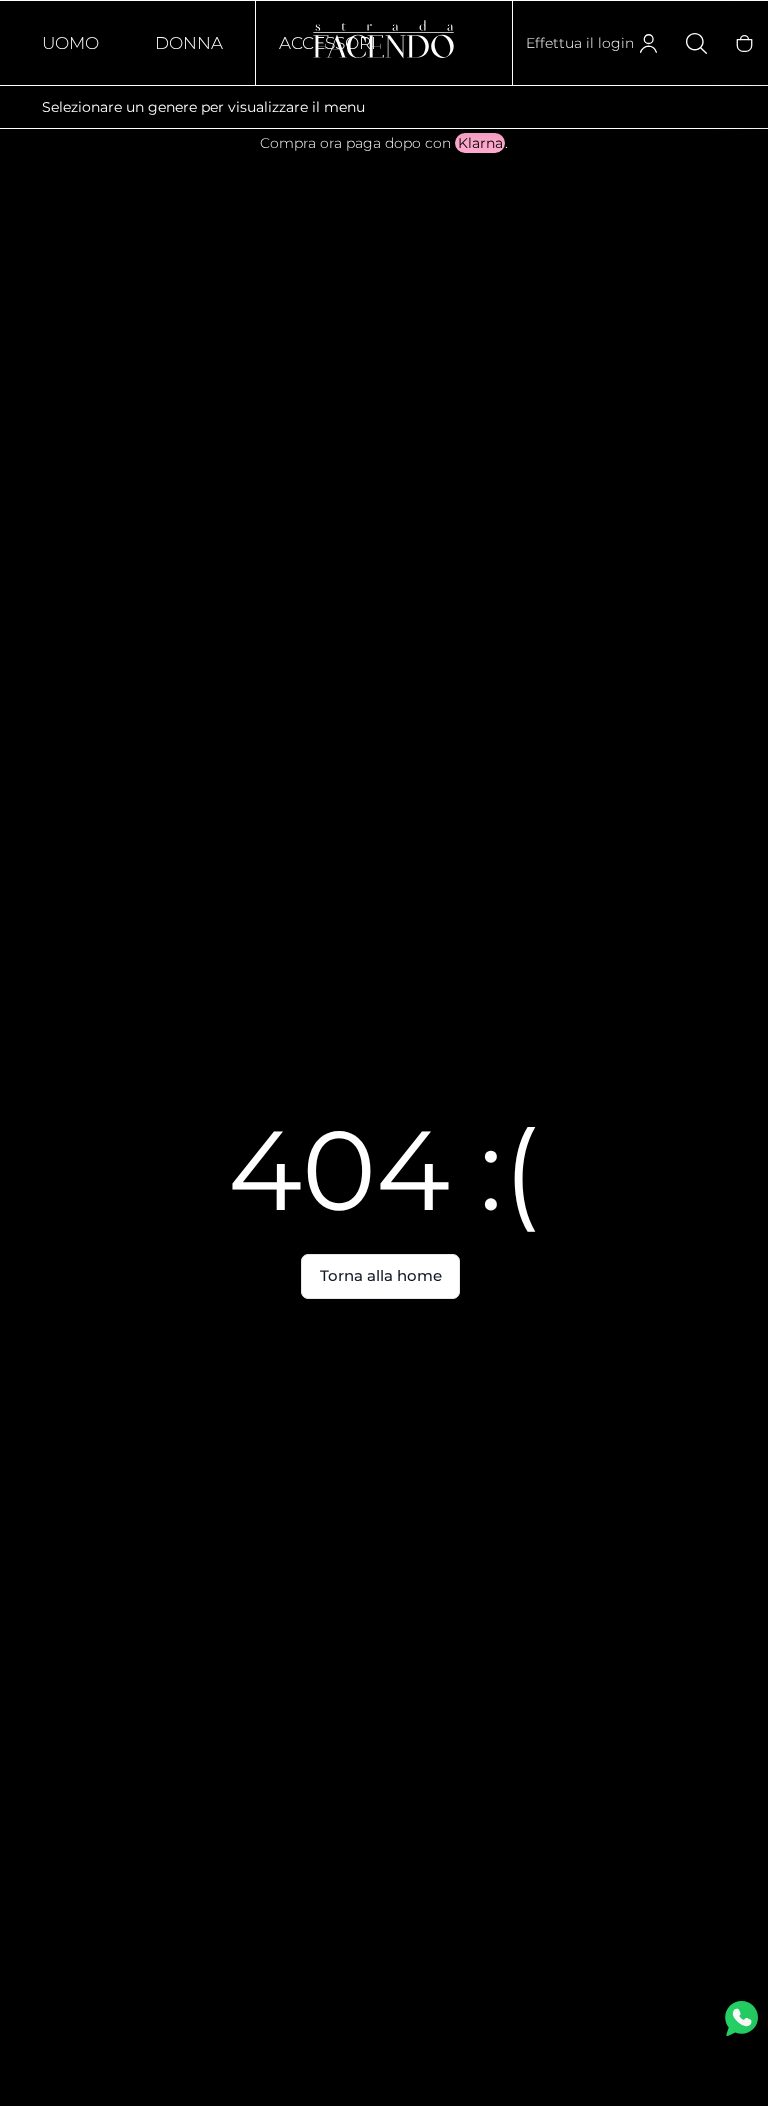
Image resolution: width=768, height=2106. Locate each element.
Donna (189, 43)
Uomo (70, 43)
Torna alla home (381, 1275)
